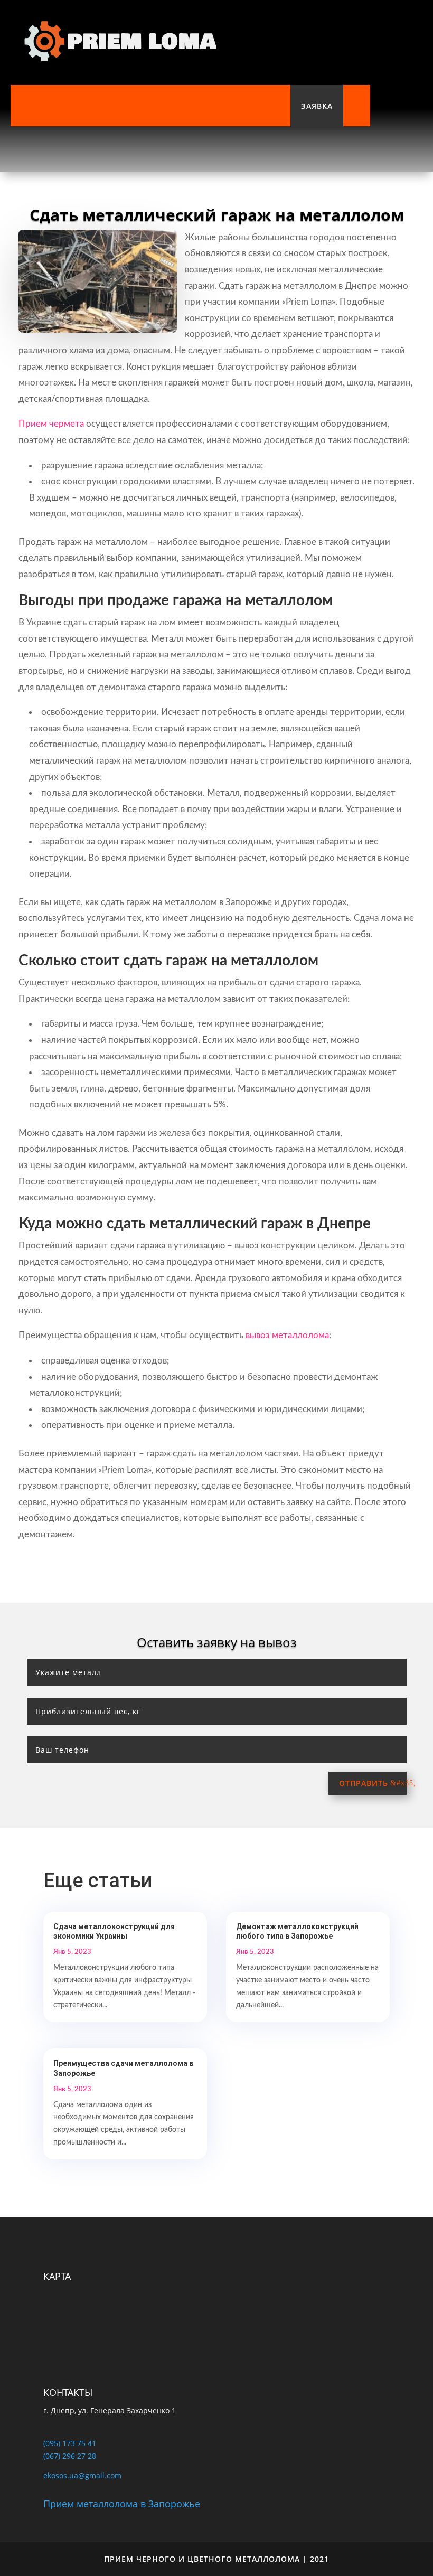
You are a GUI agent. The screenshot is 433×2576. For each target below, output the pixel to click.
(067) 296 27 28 (70, 2456)
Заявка (317, 106)
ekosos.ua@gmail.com (82, 2475)
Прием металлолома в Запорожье (122, 2504)
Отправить (364, 1783)
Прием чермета (51, 424)
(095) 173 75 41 (70, 2443)
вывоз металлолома (287, 1335)
